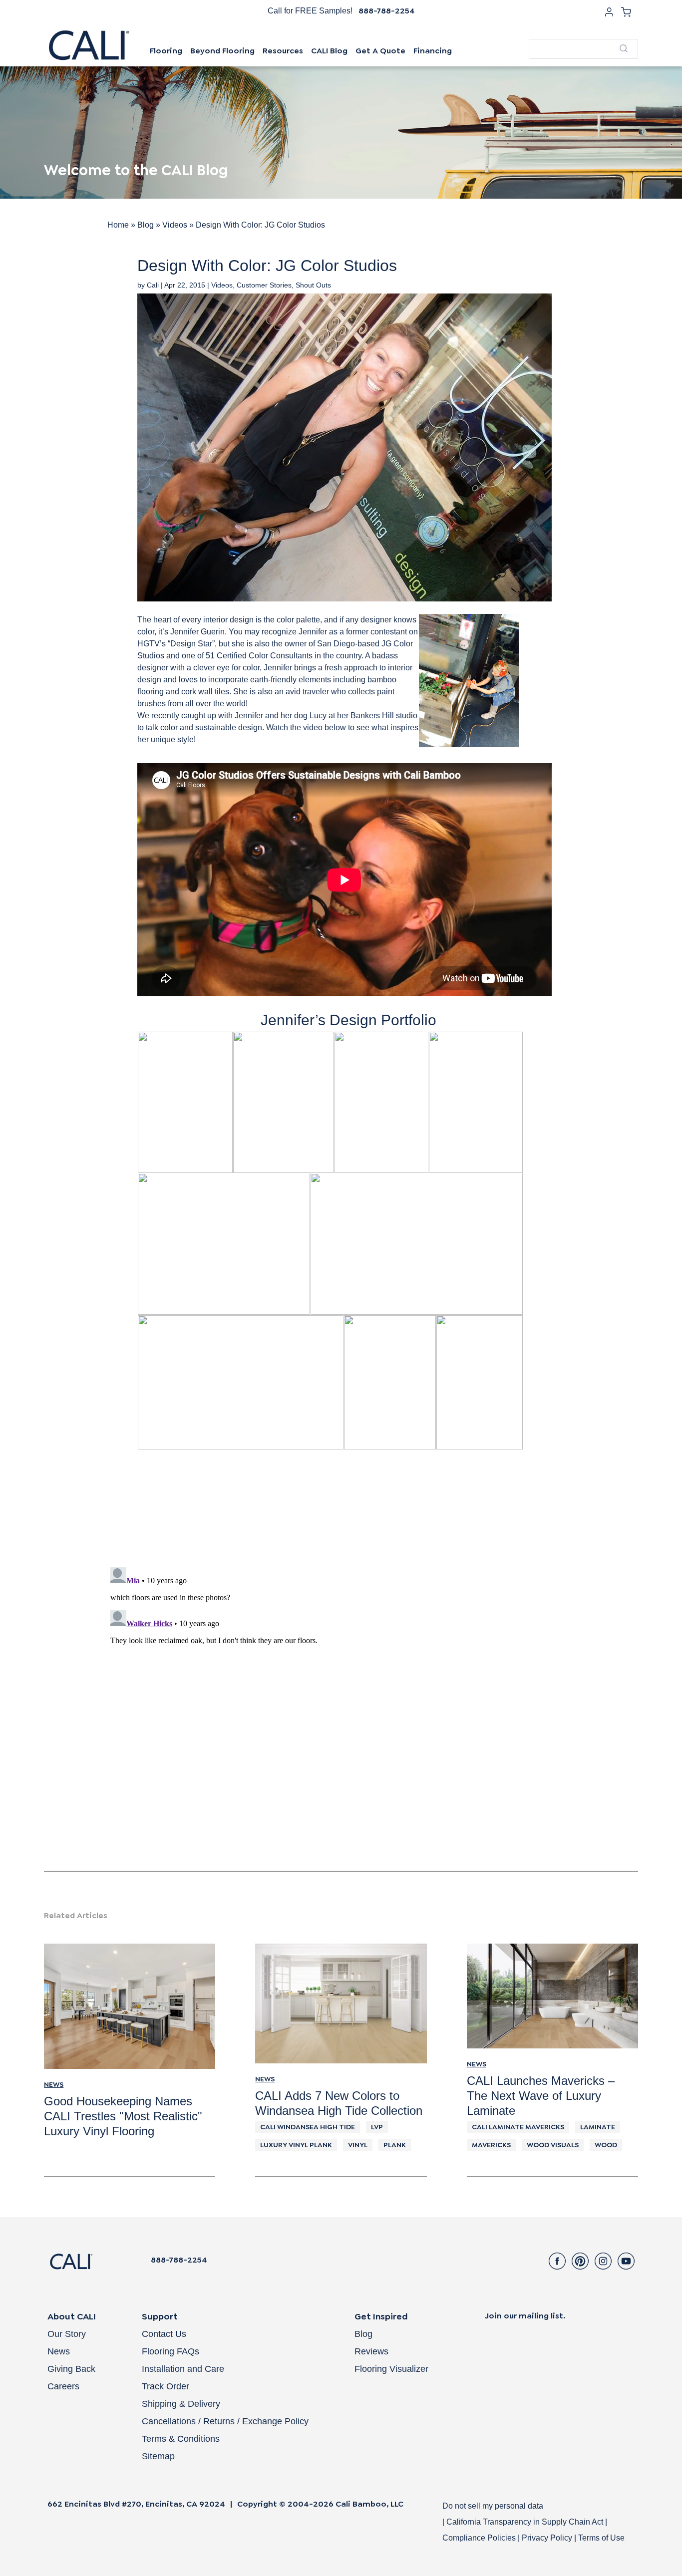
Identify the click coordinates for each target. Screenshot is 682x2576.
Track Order (166, 2386)
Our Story (67, 2334)
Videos (175, 225)
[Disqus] (341, 1712)
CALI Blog (329, 51)
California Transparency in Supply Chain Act (526, 2522)
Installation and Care (183, 2369)
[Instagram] (603, 2261)
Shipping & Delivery (181, 2404)
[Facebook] (557, 2261)
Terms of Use (601, 2538)
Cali (153, 285)
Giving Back (71, 2369)
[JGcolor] (480, 1382)
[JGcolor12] (224, 1244)
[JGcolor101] (284, 1102)
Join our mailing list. (525, 2316)
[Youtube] (626, 2261)
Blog (146, 225)
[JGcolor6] (241, 1382)
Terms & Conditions (181, 2439)
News (59, 2351)
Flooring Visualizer (391, 2369)
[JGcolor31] (476, 1102)
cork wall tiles (205, 692)
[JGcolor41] (381, 1102)
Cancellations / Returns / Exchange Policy (225, 2421)
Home (118, 225)
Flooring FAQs (170, 2351)
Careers (63, 2386)
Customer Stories (264, 285)
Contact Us (164, 2334)
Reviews (371, 2351)
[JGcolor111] (185, 1102)
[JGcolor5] (390, 1382)
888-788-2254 (387, 11)
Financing (433, 51)
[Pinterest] (580, 2261)
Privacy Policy (547, 2538)
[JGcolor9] (417, 1244)
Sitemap (158, 2456)
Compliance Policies (479, 2538)
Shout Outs (313, 285)
